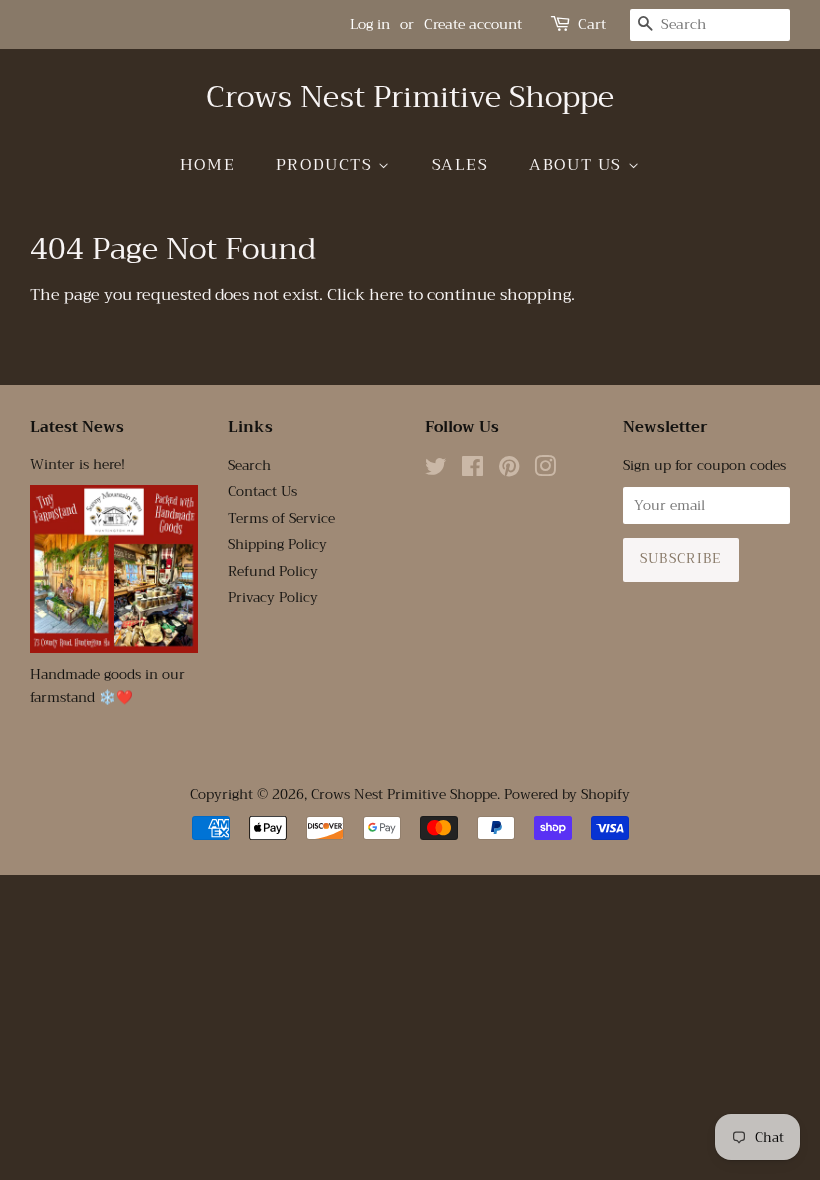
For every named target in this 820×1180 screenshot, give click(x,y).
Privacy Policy (273, 597)
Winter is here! (77, 464)
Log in (370, 24)
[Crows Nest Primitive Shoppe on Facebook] (472, 470)
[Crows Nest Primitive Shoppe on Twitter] (436, 470)
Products (327, 165)
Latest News (77, 427)
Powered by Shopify (567, 794)
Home (207, 165)
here (386, 295)
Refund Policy (273, 571)
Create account (473, 24)
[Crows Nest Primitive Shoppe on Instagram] (545, 470)
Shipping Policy (277, 544)
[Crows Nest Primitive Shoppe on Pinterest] (509, 470)
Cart (592, 24)
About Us (578, 165)
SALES (460, 165)
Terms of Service (281, 518)
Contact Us (262, 491)
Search (249, 465)
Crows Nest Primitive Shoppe (410, 97)
